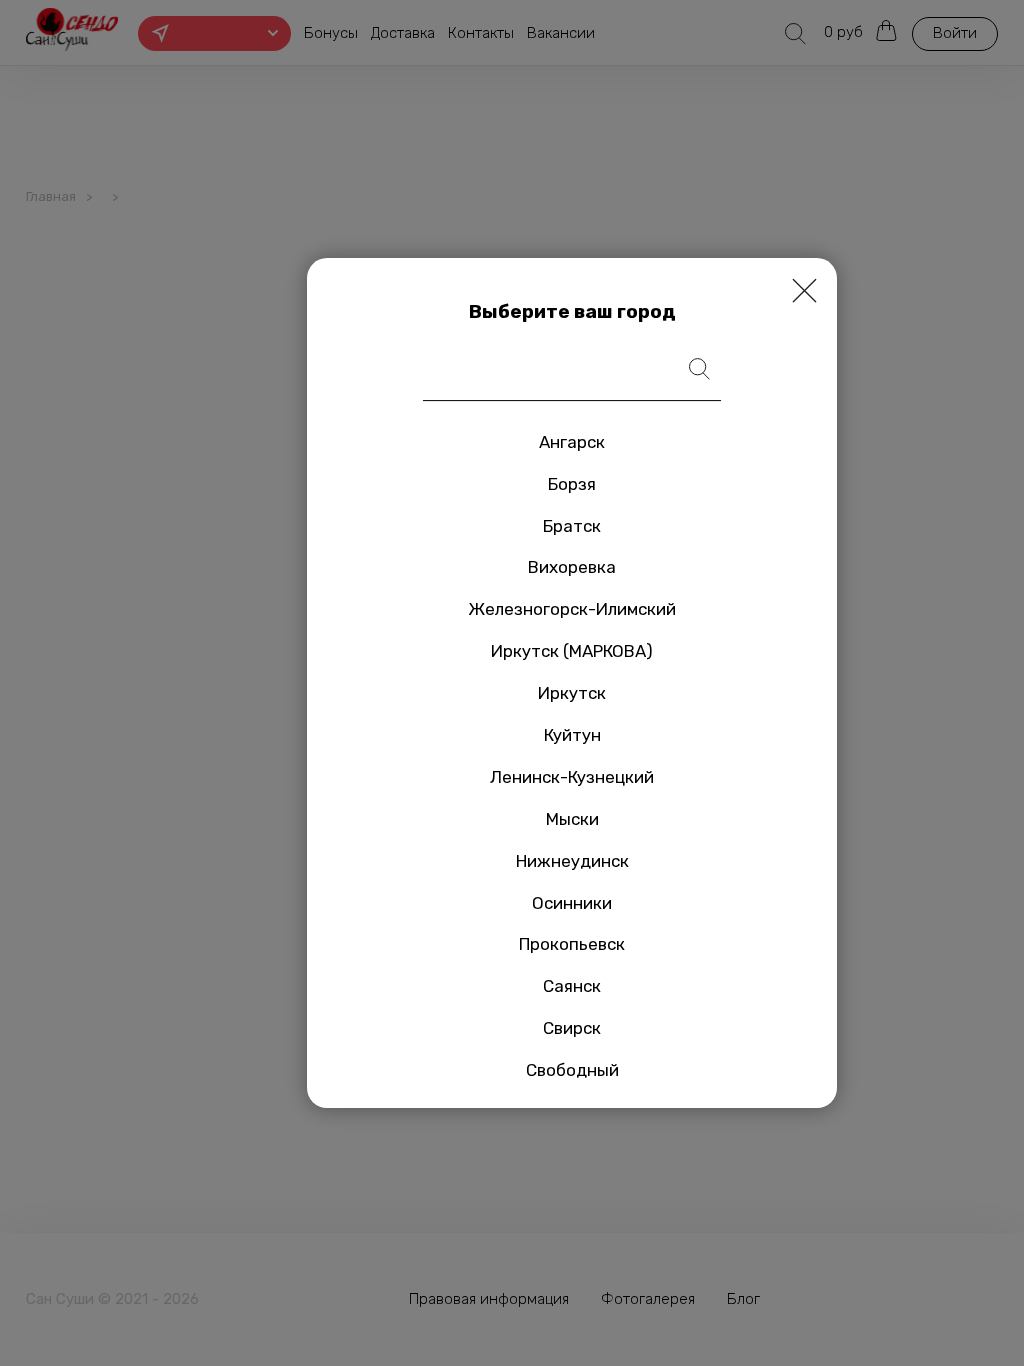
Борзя (572, 484)
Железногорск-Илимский (572, 609)
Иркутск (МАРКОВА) (572, 651)
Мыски (572, 819)
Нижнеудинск (572, 861)
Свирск (572, 1028)
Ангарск (572, 442)
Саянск (572, 986)
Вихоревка (572, 568)
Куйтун (572, 735)
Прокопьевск (572, 945)
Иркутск (572, 693)
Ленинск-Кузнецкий (572, 777)
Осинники (572, 903)
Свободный (572, 1070)
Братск (572, 526)
